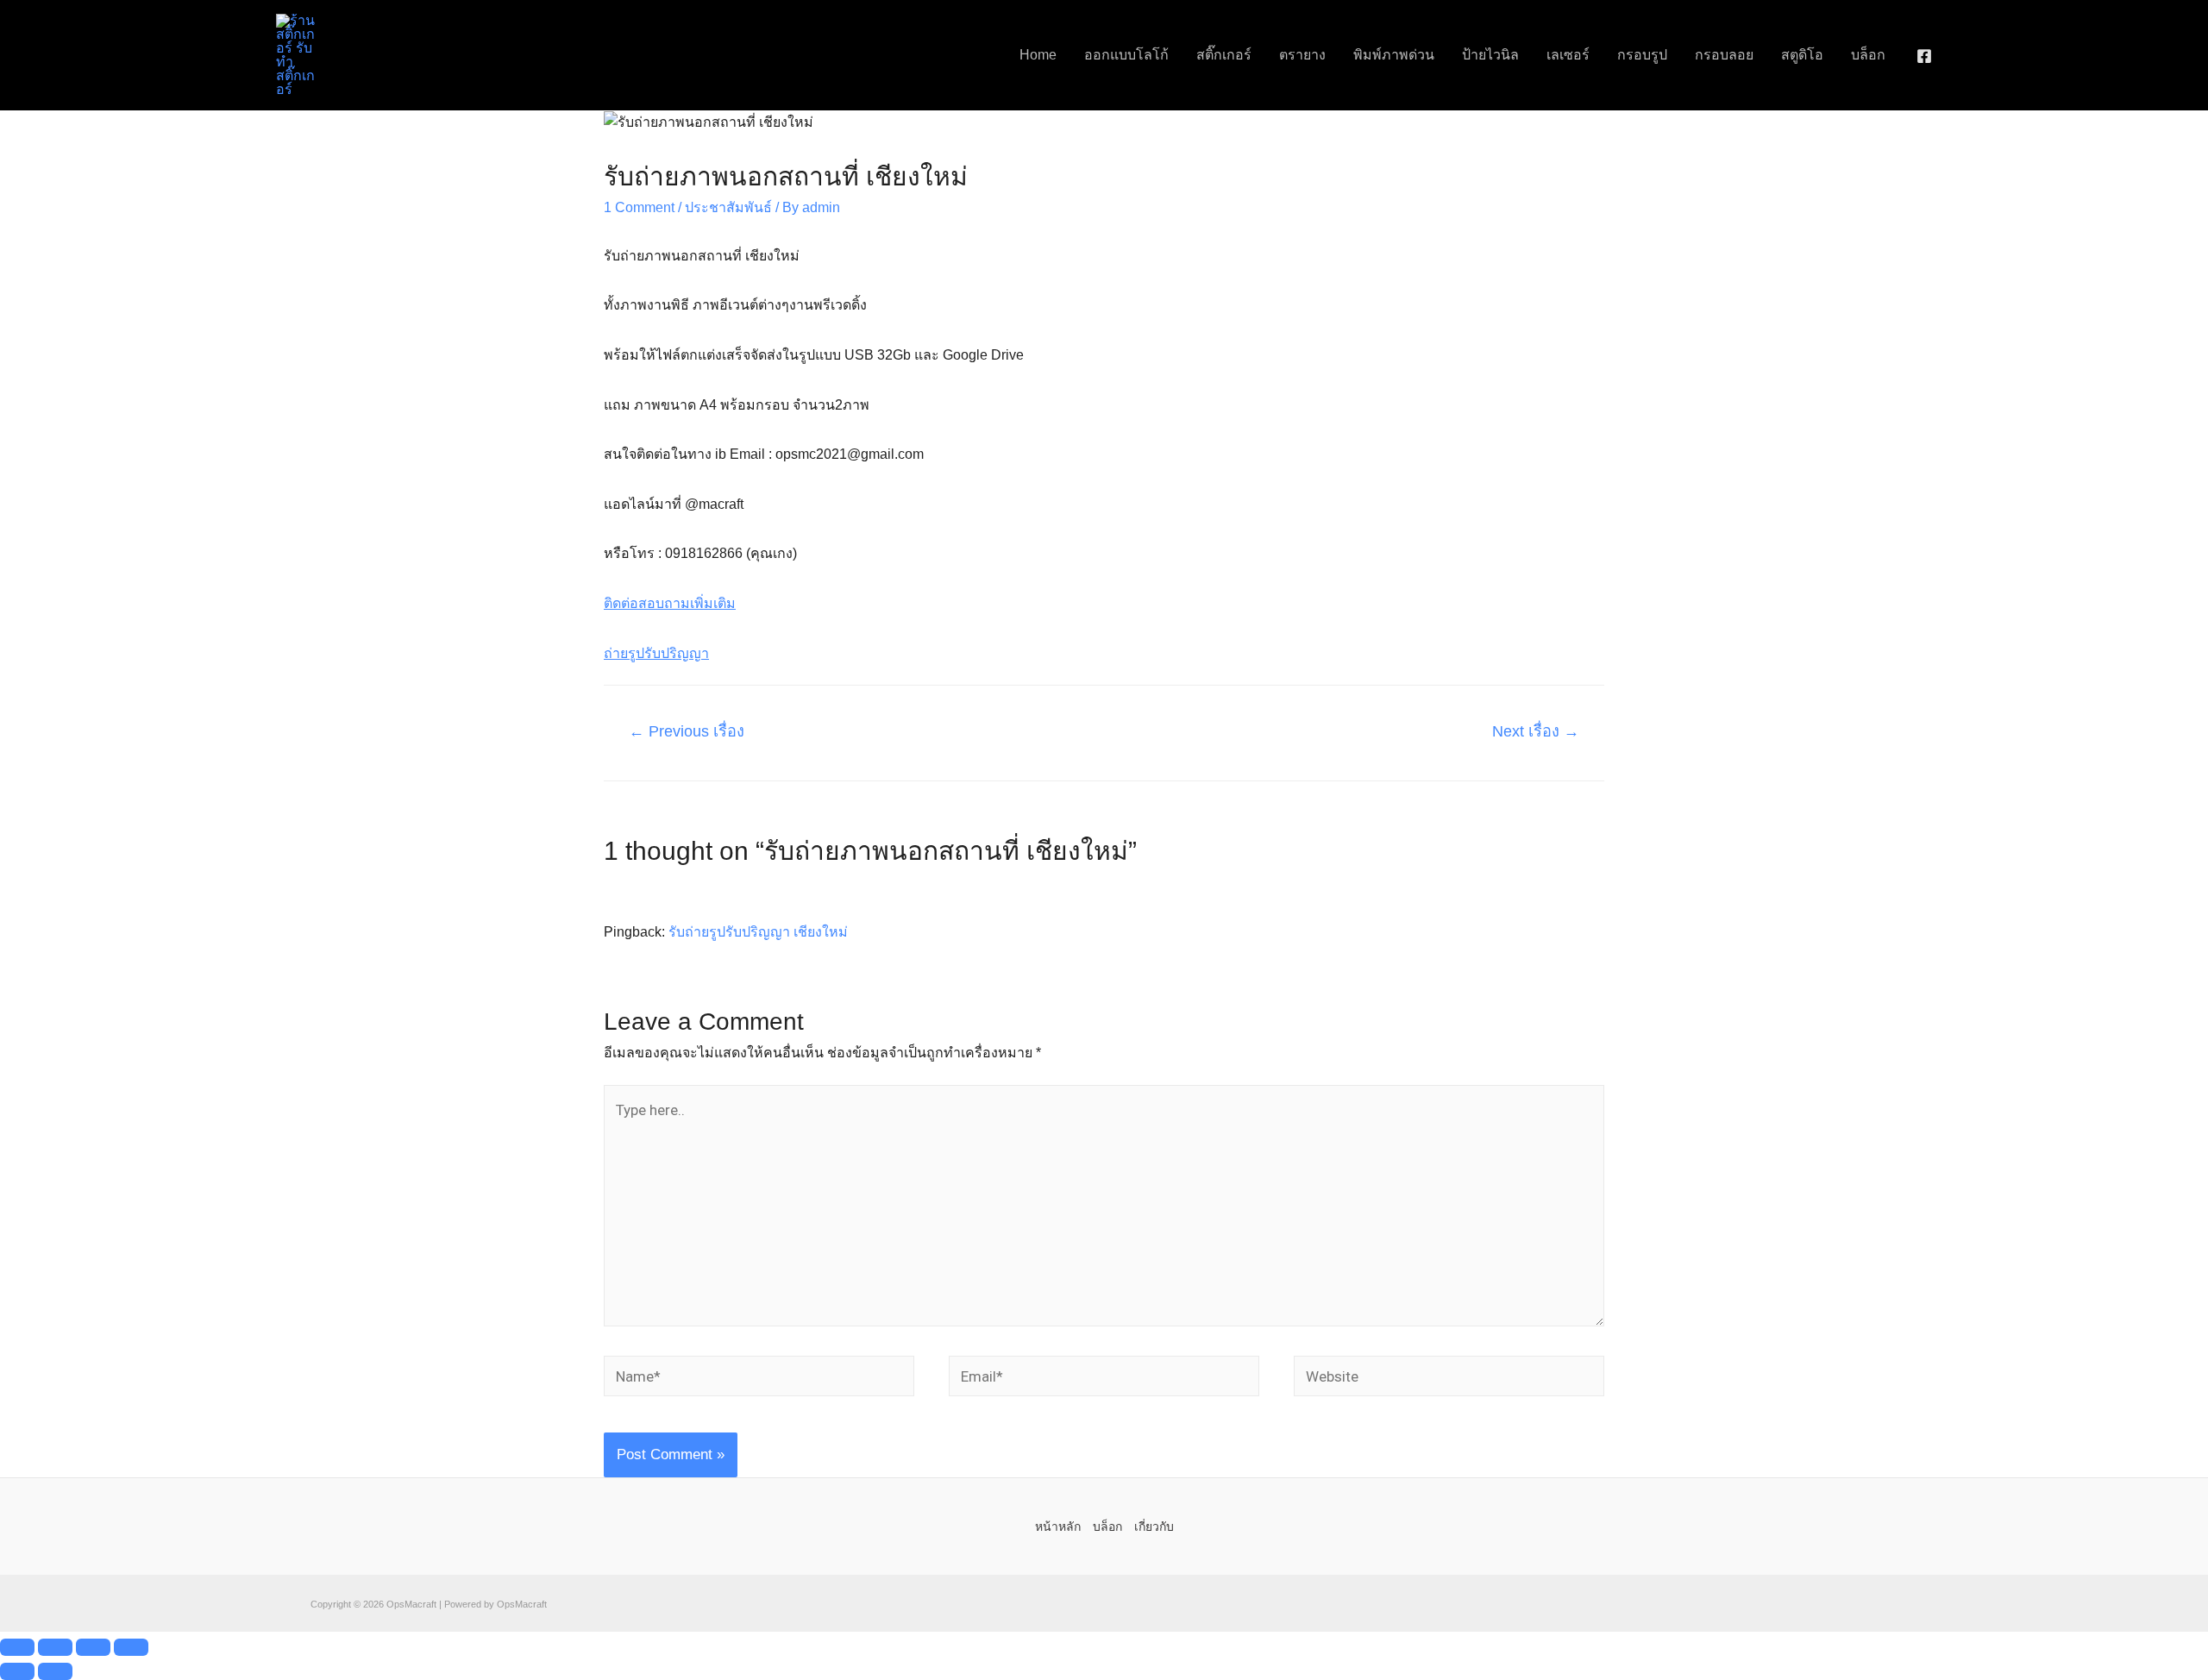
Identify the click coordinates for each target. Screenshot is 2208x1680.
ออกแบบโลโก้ (1126, 55)
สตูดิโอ (1802, 55)
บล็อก (1868, 55)
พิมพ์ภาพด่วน (1394, 55)
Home (1038, 55)
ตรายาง (1302, 55)
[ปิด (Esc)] (131, 1647)
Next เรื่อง (1536, 731)
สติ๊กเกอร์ (1224, 55)
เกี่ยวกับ (1154, 1526)
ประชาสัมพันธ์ (728, 207)
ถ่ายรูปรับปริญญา (656, 653)
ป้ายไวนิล (1490, 55)
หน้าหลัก (1058, 1526)
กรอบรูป (1642, 55)
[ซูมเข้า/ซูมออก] (17, 1647)
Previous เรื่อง (687, 731)
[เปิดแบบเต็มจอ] (55, 1647)
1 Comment (639, 207)
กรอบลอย (1724, 55)
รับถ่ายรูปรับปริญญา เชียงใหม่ (758, 932)
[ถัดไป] (55, 1671)
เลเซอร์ (1568, 55)
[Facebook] (1924, 56)
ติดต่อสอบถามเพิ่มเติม (670, 603)
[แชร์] (93, 1647)
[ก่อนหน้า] (17, 1671)
